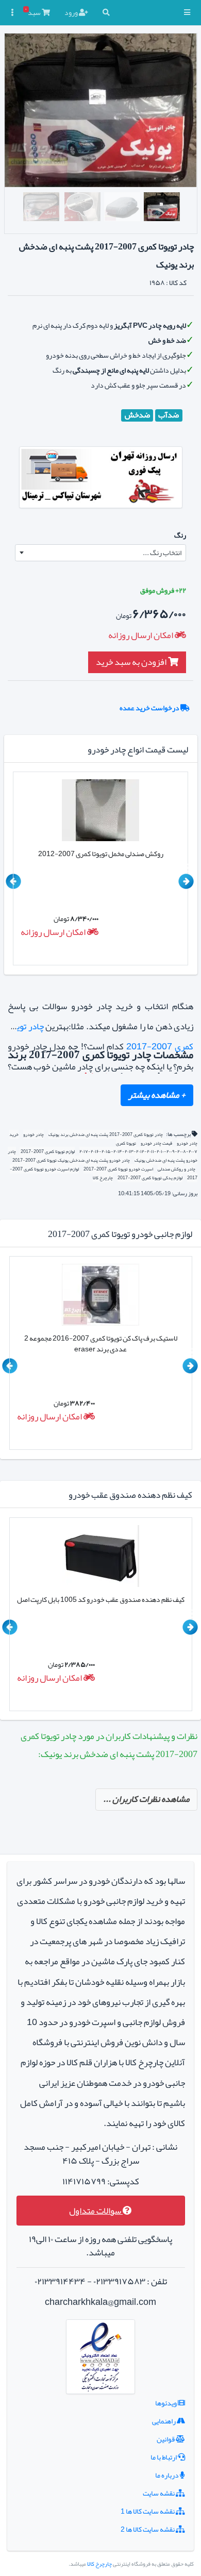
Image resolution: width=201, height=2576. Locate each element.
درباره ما (167, 2475)
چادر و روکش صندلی (177, 1169)
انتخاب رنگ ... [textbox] (162, 553)
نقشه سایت (159, 2493)
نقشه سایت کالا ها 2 (148, 2529)
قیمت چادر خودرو (156, 1143)
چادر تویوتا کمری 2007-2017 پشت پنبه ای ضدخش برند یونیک (106, 1134)
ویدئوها (166, 2403)
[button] (187, 13)
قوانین (166, 2439)
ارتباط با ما (164, 2457)
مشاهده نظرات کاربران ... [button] (146, 1799)
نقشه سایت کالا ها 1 (148, 2511)
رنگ (180, 535)
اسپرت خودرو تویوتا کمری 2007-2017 (118, 1169)
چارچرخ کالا (103, 1178)
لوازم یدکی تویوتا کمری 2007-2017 (150, 1178)
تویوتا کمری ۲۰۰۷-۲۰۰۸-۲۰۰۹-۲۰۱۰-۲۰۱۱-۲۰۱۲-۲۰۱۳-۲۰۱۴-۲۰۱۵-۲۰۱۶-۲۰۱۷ (138, 1148)
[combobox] (100, 553)
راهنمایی (164, 2421)
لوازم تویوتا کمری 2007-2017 (47, 1151)
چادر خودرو (33, 1134)
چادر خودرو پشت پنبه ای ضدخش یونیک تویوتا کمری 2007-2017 (71, 1160)
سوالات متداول (96, 2211)
